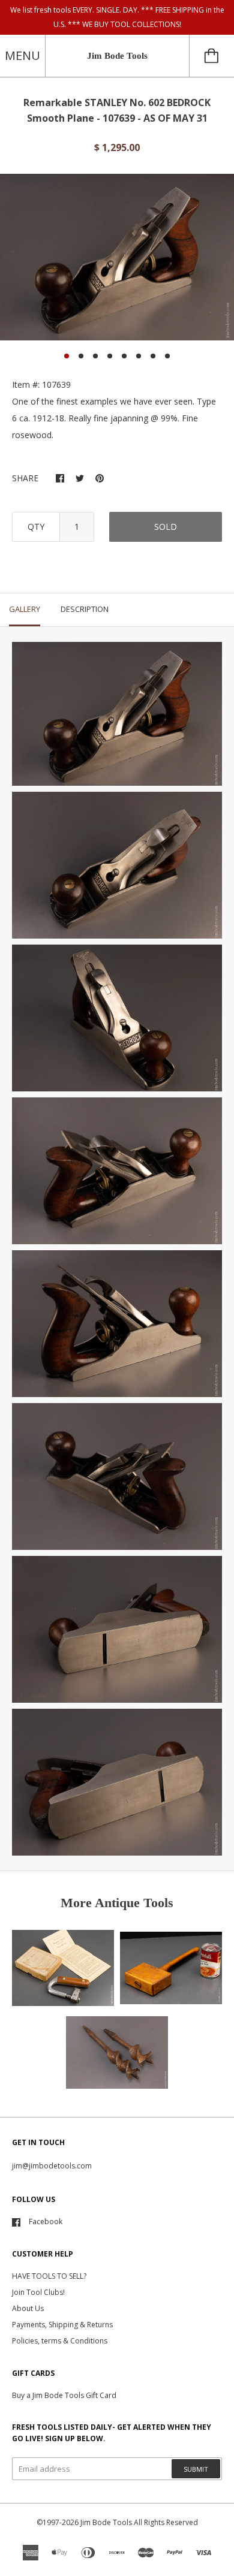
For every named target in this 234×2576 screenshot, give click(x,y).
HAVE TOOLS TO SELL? (49, 2276)
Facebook (46, 2221)
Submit (196, 2469)
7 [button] (153, 356)
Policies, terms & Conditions (60, 2341)
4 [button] (110, 356)
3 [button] (95, 356)
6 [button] (139, 356)
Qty (36, 527)
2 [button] (81, 356)
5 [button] (124, 356)
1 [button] (67, 356)
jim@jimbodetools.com (52, 2166)
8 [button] (167, 356)
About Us (28, 2308)
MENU (22, 55)
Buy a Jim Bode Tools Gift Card (64, 2395)
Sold (166, 527)
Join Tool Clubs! (38, 2292)
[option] (117, 257)
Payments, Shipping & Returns (62, 2325)
